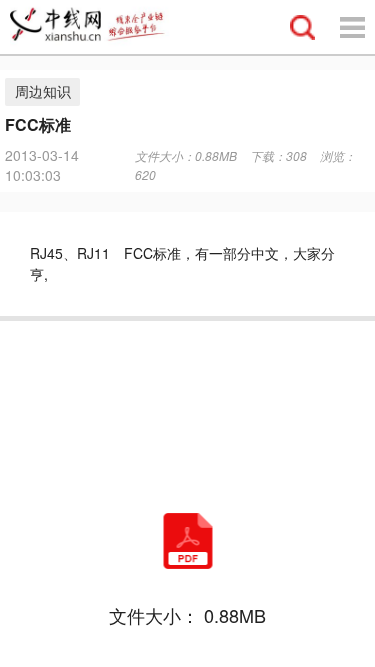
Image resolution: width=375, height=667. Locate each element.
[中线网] (95, 27)
